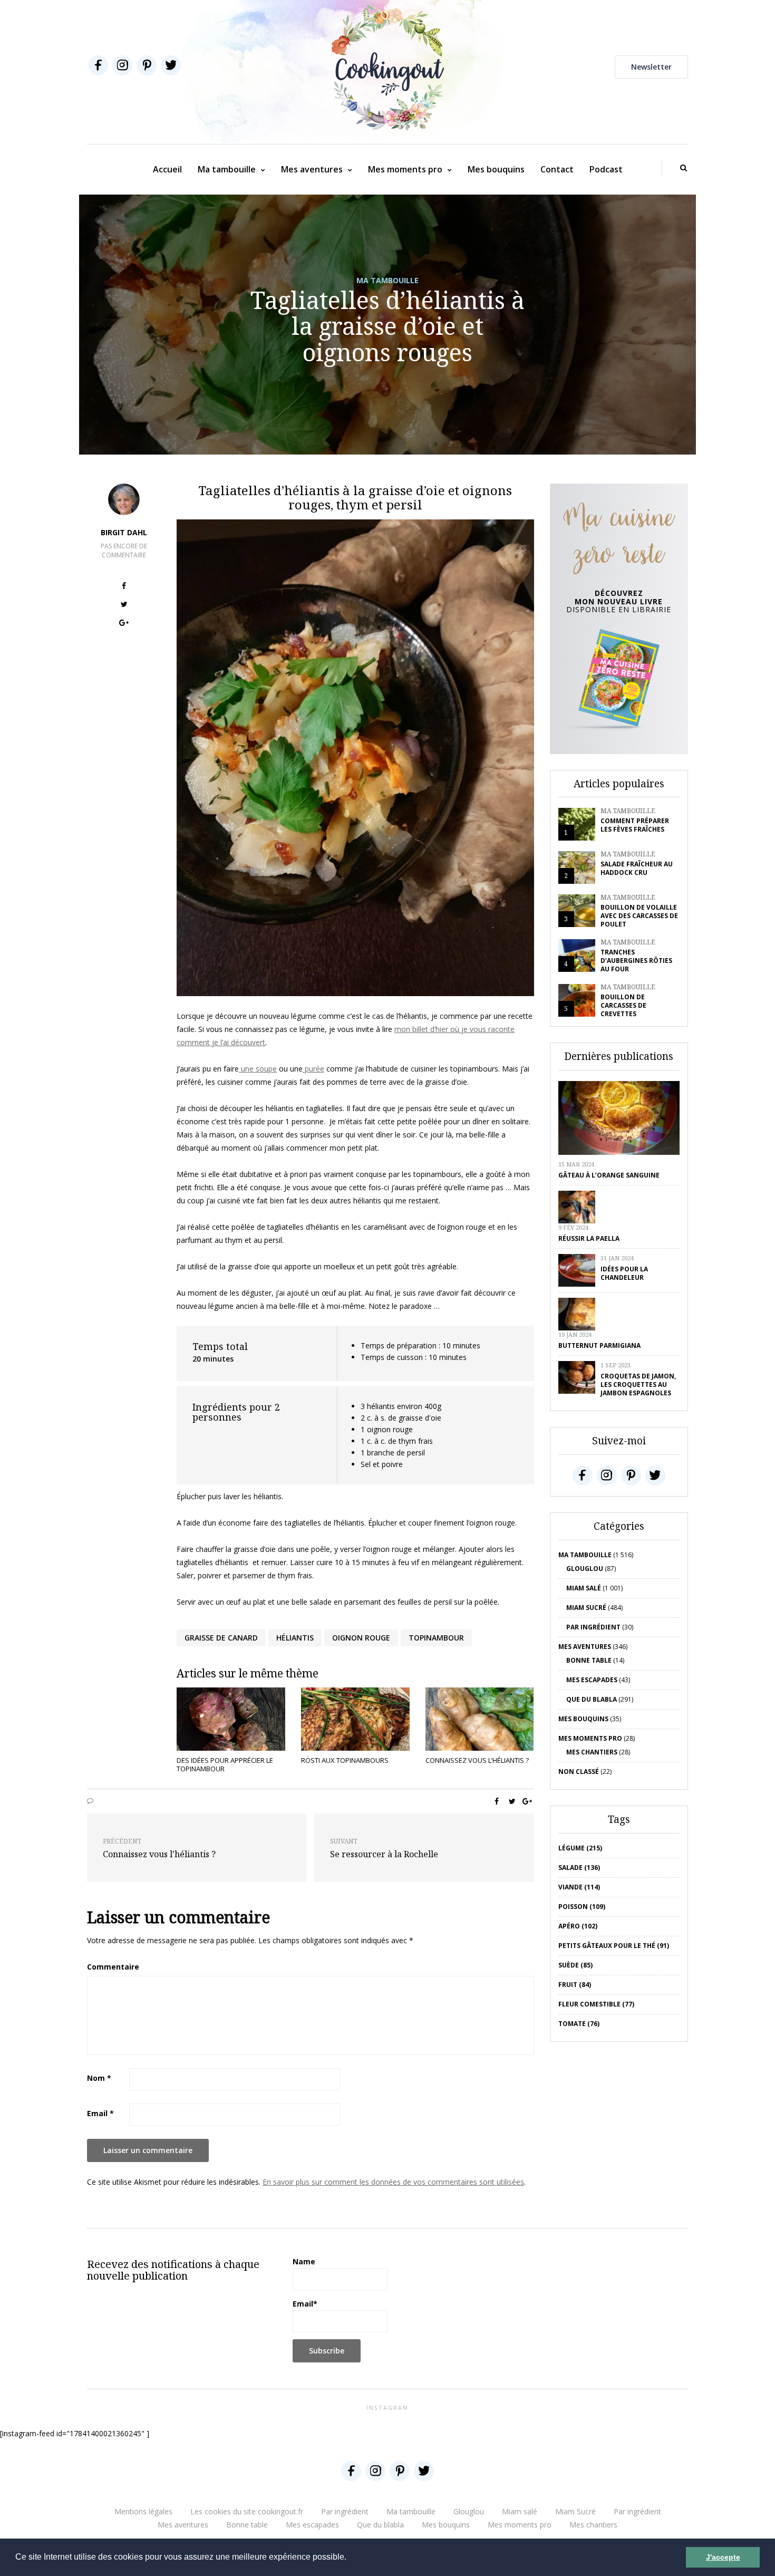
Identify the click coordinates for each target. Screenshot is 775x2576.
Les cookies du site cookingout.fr (247, 2511)
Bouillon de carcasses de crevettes (623, 1005)
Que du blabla (592, 1699)
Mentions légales (143, 2511)
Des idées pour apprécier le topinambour (225, 1764)
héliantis (295, 1638)
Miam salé (584, 1588)
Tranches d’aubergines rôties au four (636, 961)
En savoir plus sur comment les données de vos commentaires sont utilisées (393, 2182)
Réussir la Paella (589, 1238)
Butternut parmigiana (599, 1345)
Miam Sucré (586, 1608)
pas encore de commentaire (124, 551)
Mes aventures (312, 169)
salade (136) (579, 1868)
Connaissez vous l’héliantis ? (477, 1760)
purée (313, 1069)
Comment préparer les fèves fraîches (635, 825)
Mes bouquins (496, 169)
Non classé (579, 1772)
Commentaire (113, 1967)
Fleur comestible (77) (596, 2004)
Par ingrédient (593, 1627)
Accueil (167, 169)
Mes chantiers (592, 1752)
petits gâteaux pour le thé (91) (614, 1946)
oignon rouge (361, 1638)
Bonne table (589, 1660)
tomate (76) (579, 2024)
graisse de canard (221, 1638)
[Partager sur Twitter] (124, 606)
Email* (305, 2304)
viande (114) (579, 1887)
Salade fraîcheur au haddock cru (637, 868)
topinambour (436, 1638)
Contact (557, 169)
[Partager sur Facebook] (124, 587)
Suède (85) (575, 1965)
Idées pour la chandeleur (624, 1273)
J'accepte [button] (723, 2557)
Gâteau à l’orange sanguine (609, 1175)
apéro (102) (578, 1926)
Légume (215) (580, 1848)
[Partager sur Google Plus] (124, 624)
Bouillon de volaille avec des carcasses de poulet (639, 916)
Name (304, 2261)
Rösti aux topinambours (345, 1760)
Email (100, 2113)
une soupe (258, 1069)
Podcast (606, 169)
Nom (99, 2078)
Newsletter (651, 67)
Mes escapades (592, 1680)
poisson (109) (582, 1907)
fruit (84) (575, 1985)
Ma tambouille (227, 169)
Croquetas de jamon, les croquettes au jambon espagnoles (638, 1385)
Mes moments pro (405, 169)
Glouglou (585, 1569)
